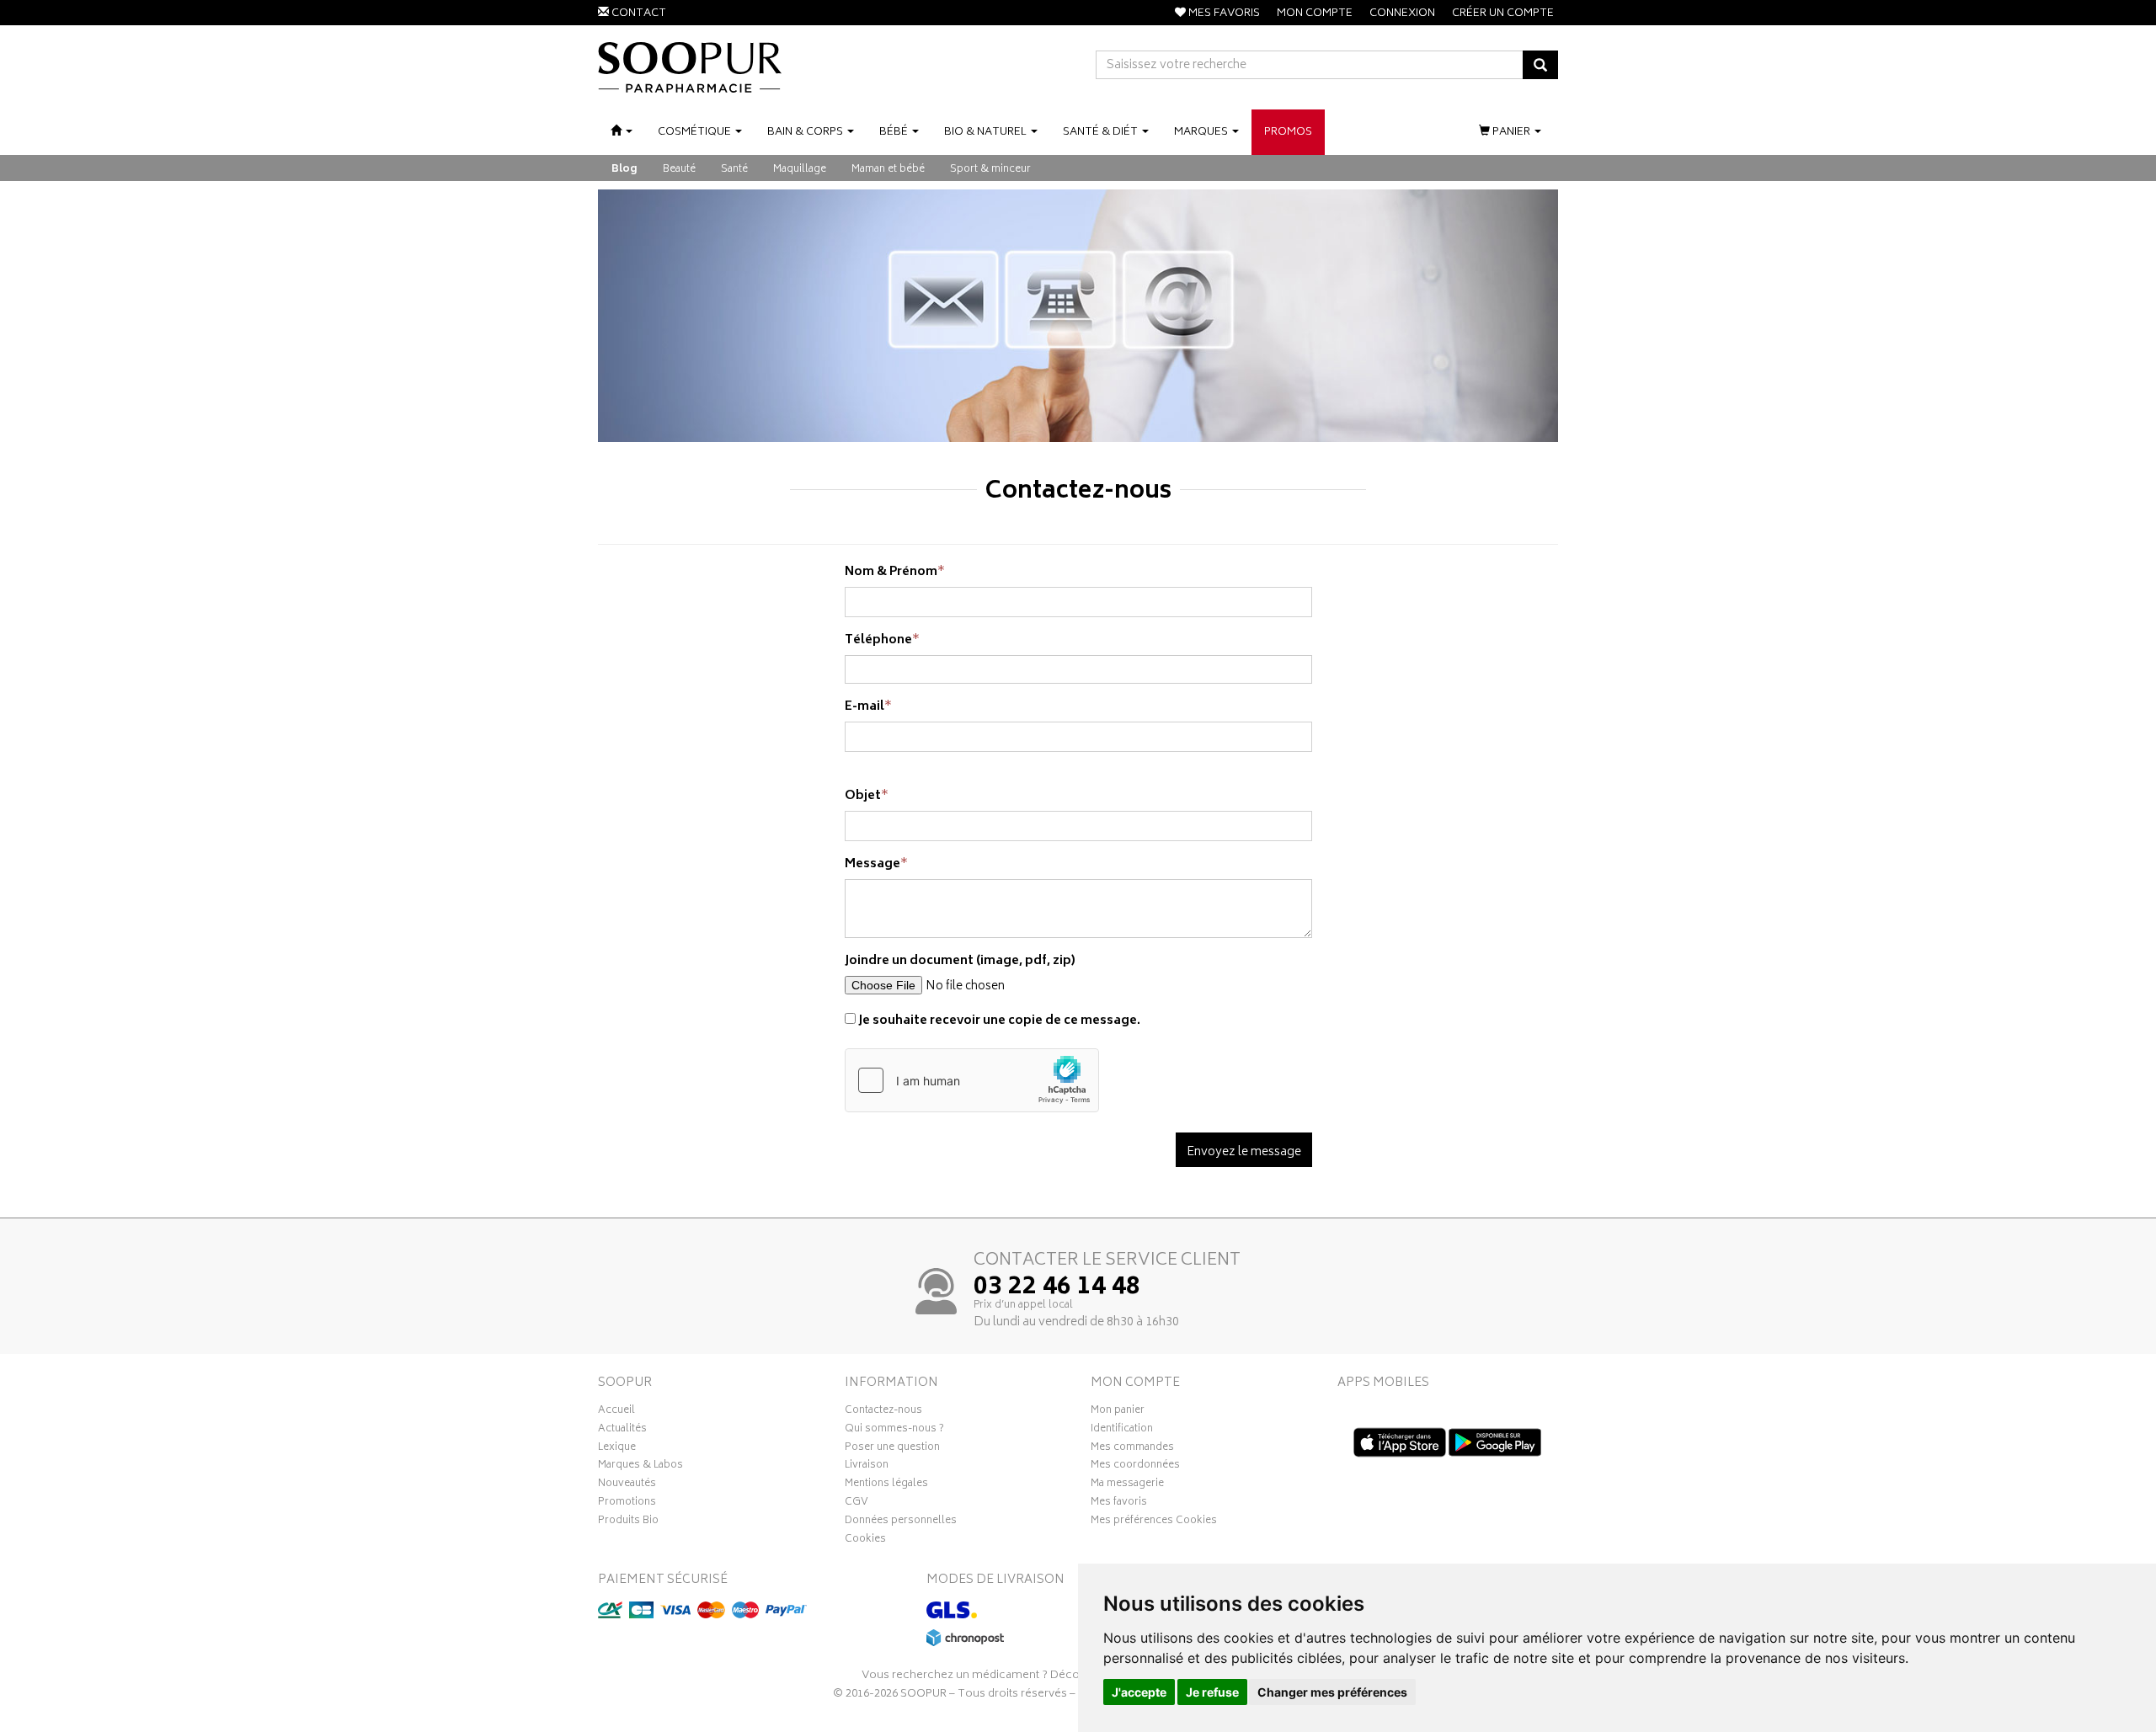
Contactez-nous (883, 1412)
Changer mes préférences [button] (1332, 1692)
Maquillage (800, 170)
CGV (857, 1504)
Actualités (622, 1431)
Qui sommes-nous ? (894, 1431)
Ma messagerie (1127, 1485)
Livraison (867, 1467)
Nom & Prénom (891, 572)
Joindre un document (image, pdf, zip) (960, 961)
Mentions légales (886, 1485)
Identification (1122, 1431)
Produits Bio (628, 1522)
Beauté (679, 170)
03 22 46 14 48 (1057, 1288)
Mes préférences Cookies (1154, 1522)
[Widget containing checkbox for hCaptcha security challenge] (972, 1080)
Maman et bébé (888, 170)
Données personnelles (901, 1522)
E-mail (865, 707)
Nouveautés (627, 1485)
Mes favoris (1119, 1504)
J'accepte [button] (1139, 1692)
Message (873, 864)
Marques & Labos (640, 1467)
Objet (863, 796)
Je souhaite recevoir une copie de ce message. (998, 1021)
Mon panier (1118, 1412)
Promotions (627, 1504)
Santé (734, 170)
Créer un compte (1503, 14)
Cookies (865, 1541)
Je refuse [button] (1212, 1692)
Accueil (616, 1412)
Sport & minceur (990, 170)
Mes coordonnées (1135, 1467)
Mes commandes (1132, 1449)
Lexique (617, 1449)
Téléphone (878, 640)
